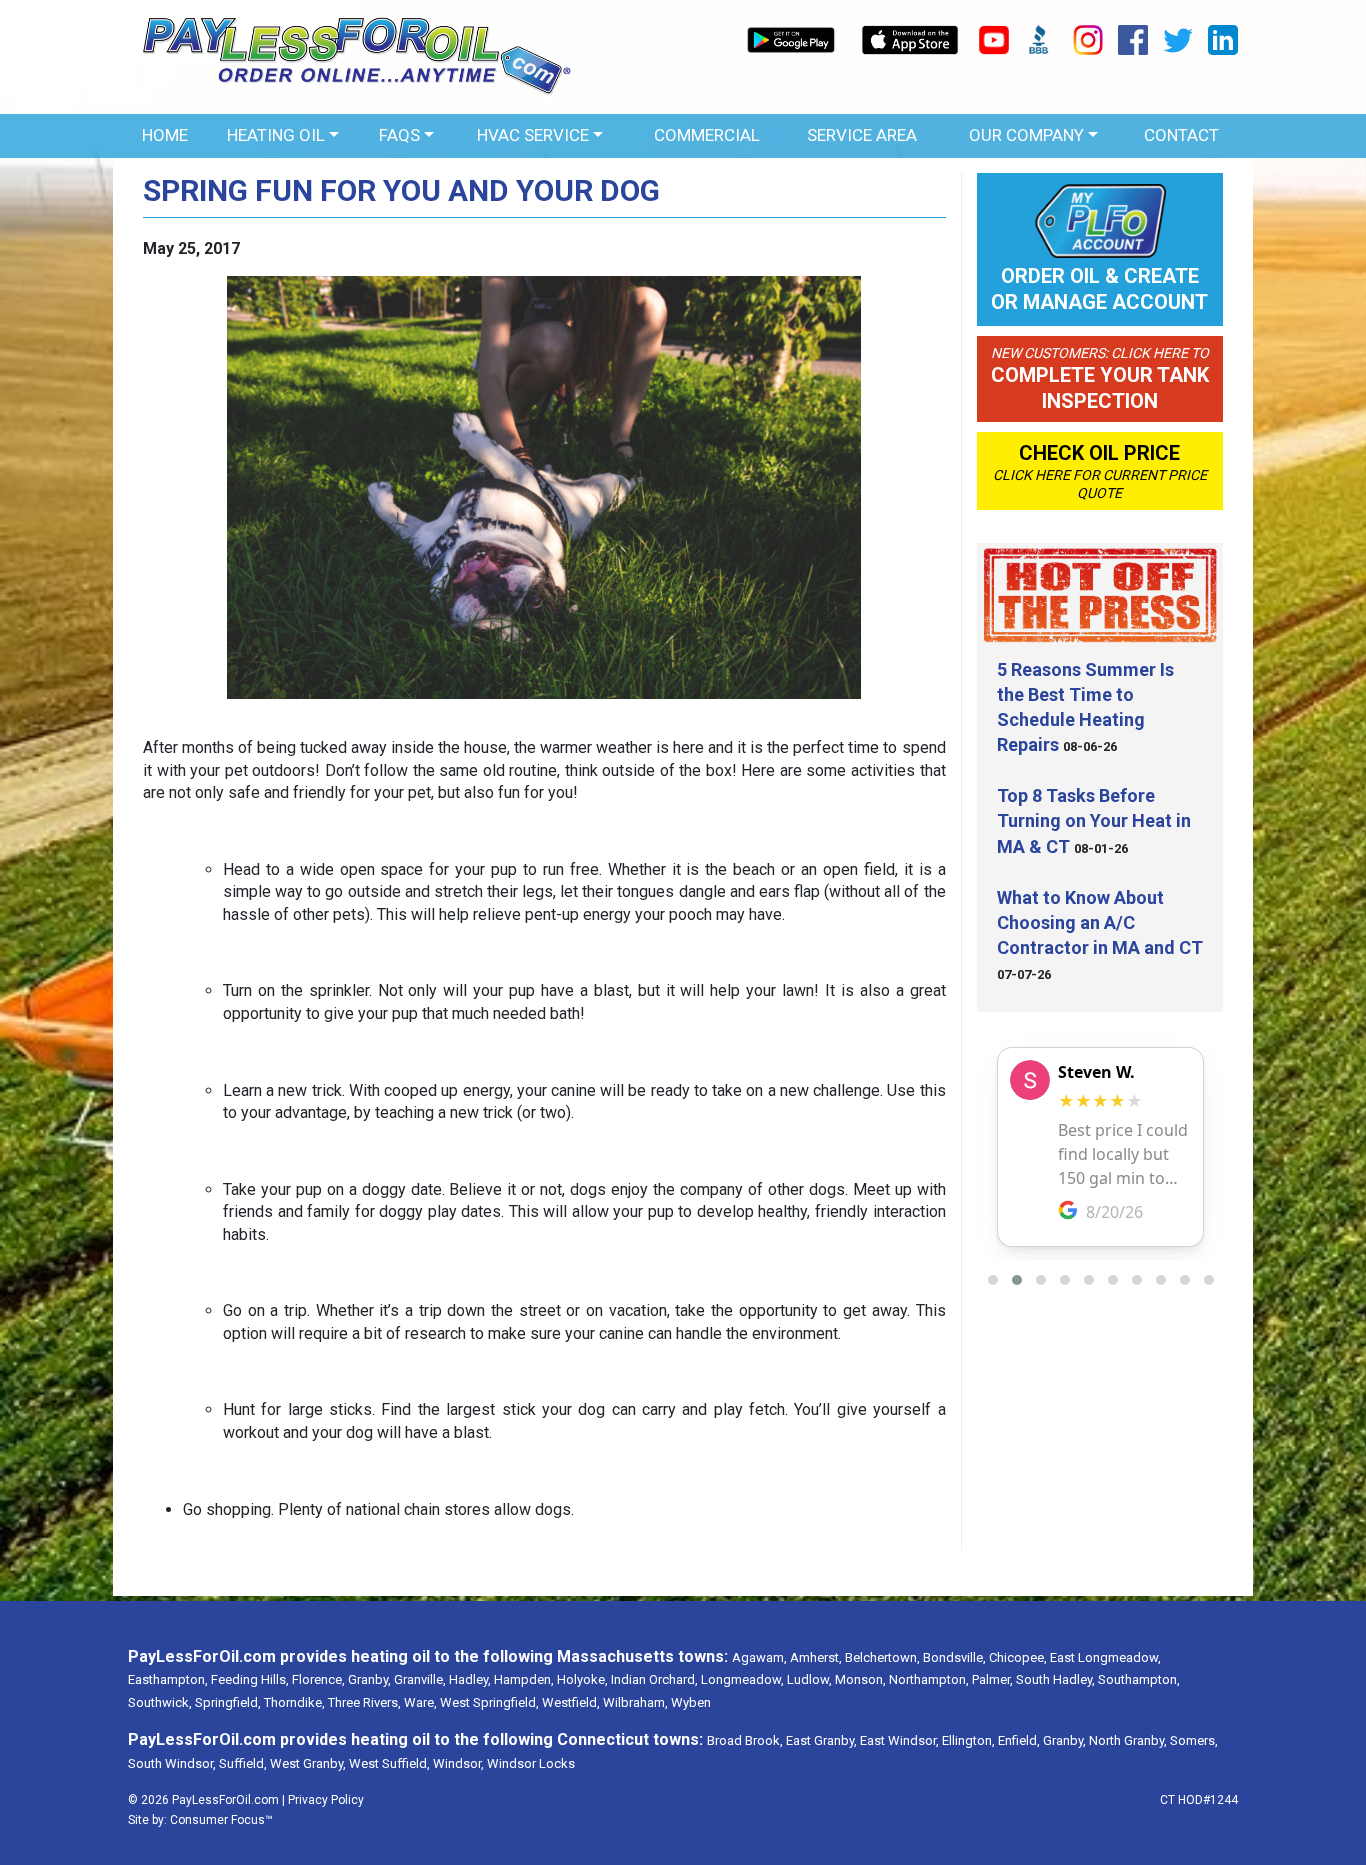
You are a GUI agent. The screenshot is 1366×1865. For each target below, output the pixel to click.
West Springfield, (489, 1702)
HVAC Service (533, 135)
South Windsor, (172, 1763)
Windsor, (458, 1763)
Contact (1181, 135)
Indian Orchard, (654, 1679)
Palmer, (992, 1679)
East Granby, (821, 1740)
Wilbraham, (635, 1702)
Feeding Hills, (250, 1679)
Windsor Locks (531, 1763)
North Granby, (1128, 1740)
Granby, (369, 1679)
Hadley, (470, 1679)
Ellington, (968, 1740)
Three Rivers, (364, 1702)
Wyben (691, 1702)
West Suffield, (389, 1763)
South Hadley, (1055, 1679)
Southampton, (1139, 1679)
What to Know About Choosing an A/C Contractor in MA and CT (1100, 922)
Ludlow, (809, 1679)
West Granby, (308, 1763)
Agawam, (759, 1657)
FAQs (399, 135)
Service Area (862, 135)
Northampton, (929, 1679)
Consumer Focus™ (221, 1820)
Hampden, (524, 1679)
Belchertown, (882, 1657)
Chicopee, (1018, 1657)
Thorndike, (294, 1702)
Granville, (420, 1679)
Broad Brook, (745, 1740)
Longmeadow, (742, 1679)
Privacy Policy (326, 1800)
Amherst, (816, 1657)
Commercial (707, 135)
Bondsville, (954, 1657)
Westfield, (571, 1702)
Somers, (1194, 1740)
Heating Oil (276, 135)
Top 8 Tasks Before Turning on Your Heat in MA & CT (1094, 820)
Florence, (318, 1679)
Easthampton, (168, 1679)
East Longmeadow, (1105, 1657)
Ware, (420, 1702)
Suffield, (243, 1763)
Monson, (860, 1679)
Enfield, (1019, 1740)
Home (165, 135)
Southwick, (160, 1702)
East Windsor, (899, 1740)
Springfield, (228, 1702)
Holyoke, (582, 1679)
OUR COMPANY (1026, 135)
